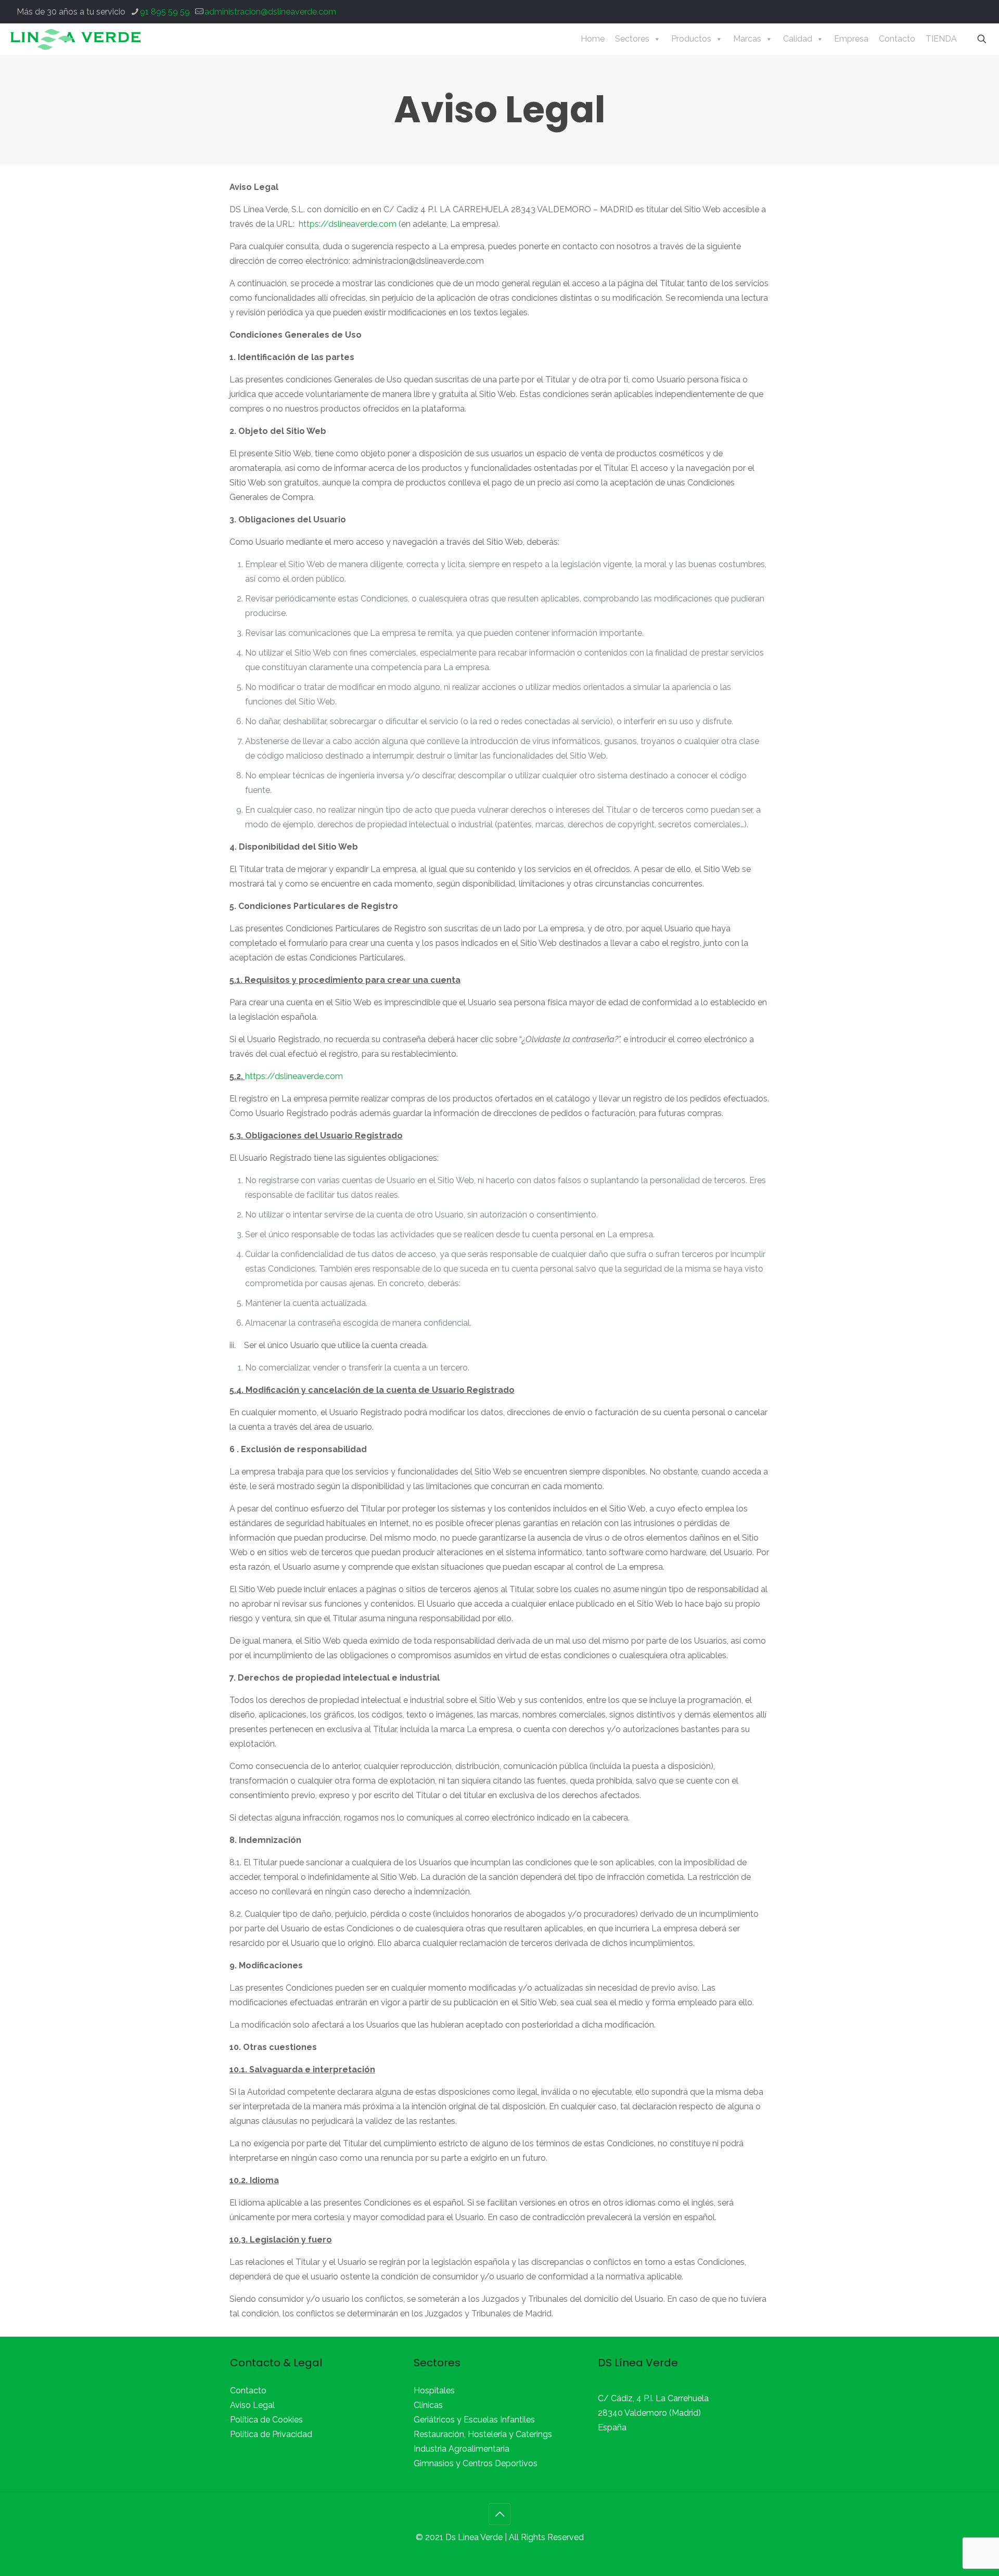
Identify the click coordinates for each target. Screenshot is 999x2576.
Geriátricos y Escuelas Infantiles (474, 2420)
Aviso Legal (252, 2405)
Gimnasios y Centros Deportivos (476, 2463)
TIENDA (941, 39)
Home (593, 39)
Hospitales (434, 2391)
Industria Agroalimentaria (462, 2449)
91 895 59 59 (165, 12)
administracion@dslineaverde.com (270, 12)
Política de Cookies (266, 2420)
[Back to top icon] (499, 2514)
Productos (691, 39)
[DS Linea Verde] (75, 39)
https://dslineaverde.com (349, 224)
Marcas (747, 39)
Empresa (851, 39)
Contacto (897, 39)
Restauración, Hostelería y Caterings (483, 2434)
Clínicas (428, 2405)
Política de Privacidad (271, 2434)
